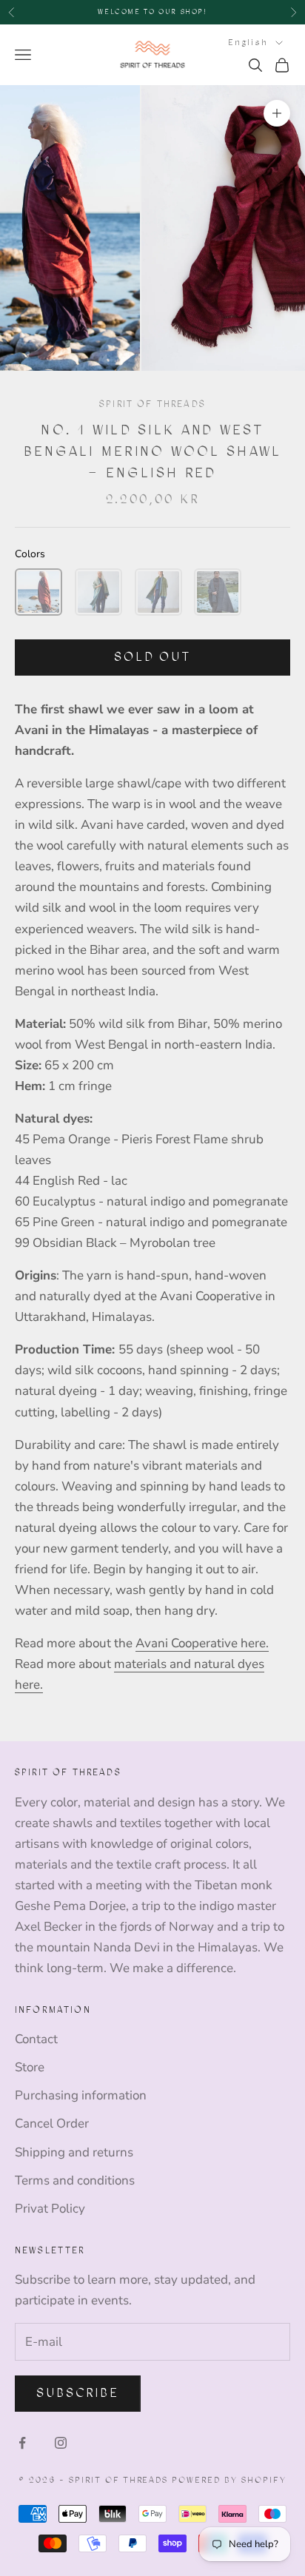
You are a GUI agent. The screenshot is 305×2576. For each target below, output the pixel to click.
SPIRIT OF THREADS (152, 404)
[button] (38, 592)
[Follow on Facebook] (22, 2443)
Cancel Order (52, 2123)
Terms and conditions (75, 2180)
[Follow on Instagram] (61, 2443)
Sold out (152, 657)
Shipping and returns (74, 2152)
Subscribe (78, 2393)
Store (30, 2067)
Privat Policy (50, 2209)
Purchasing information (81, 2095)
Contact (36, 2039)
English (248, 43)
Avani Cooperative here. (202, 1643)
